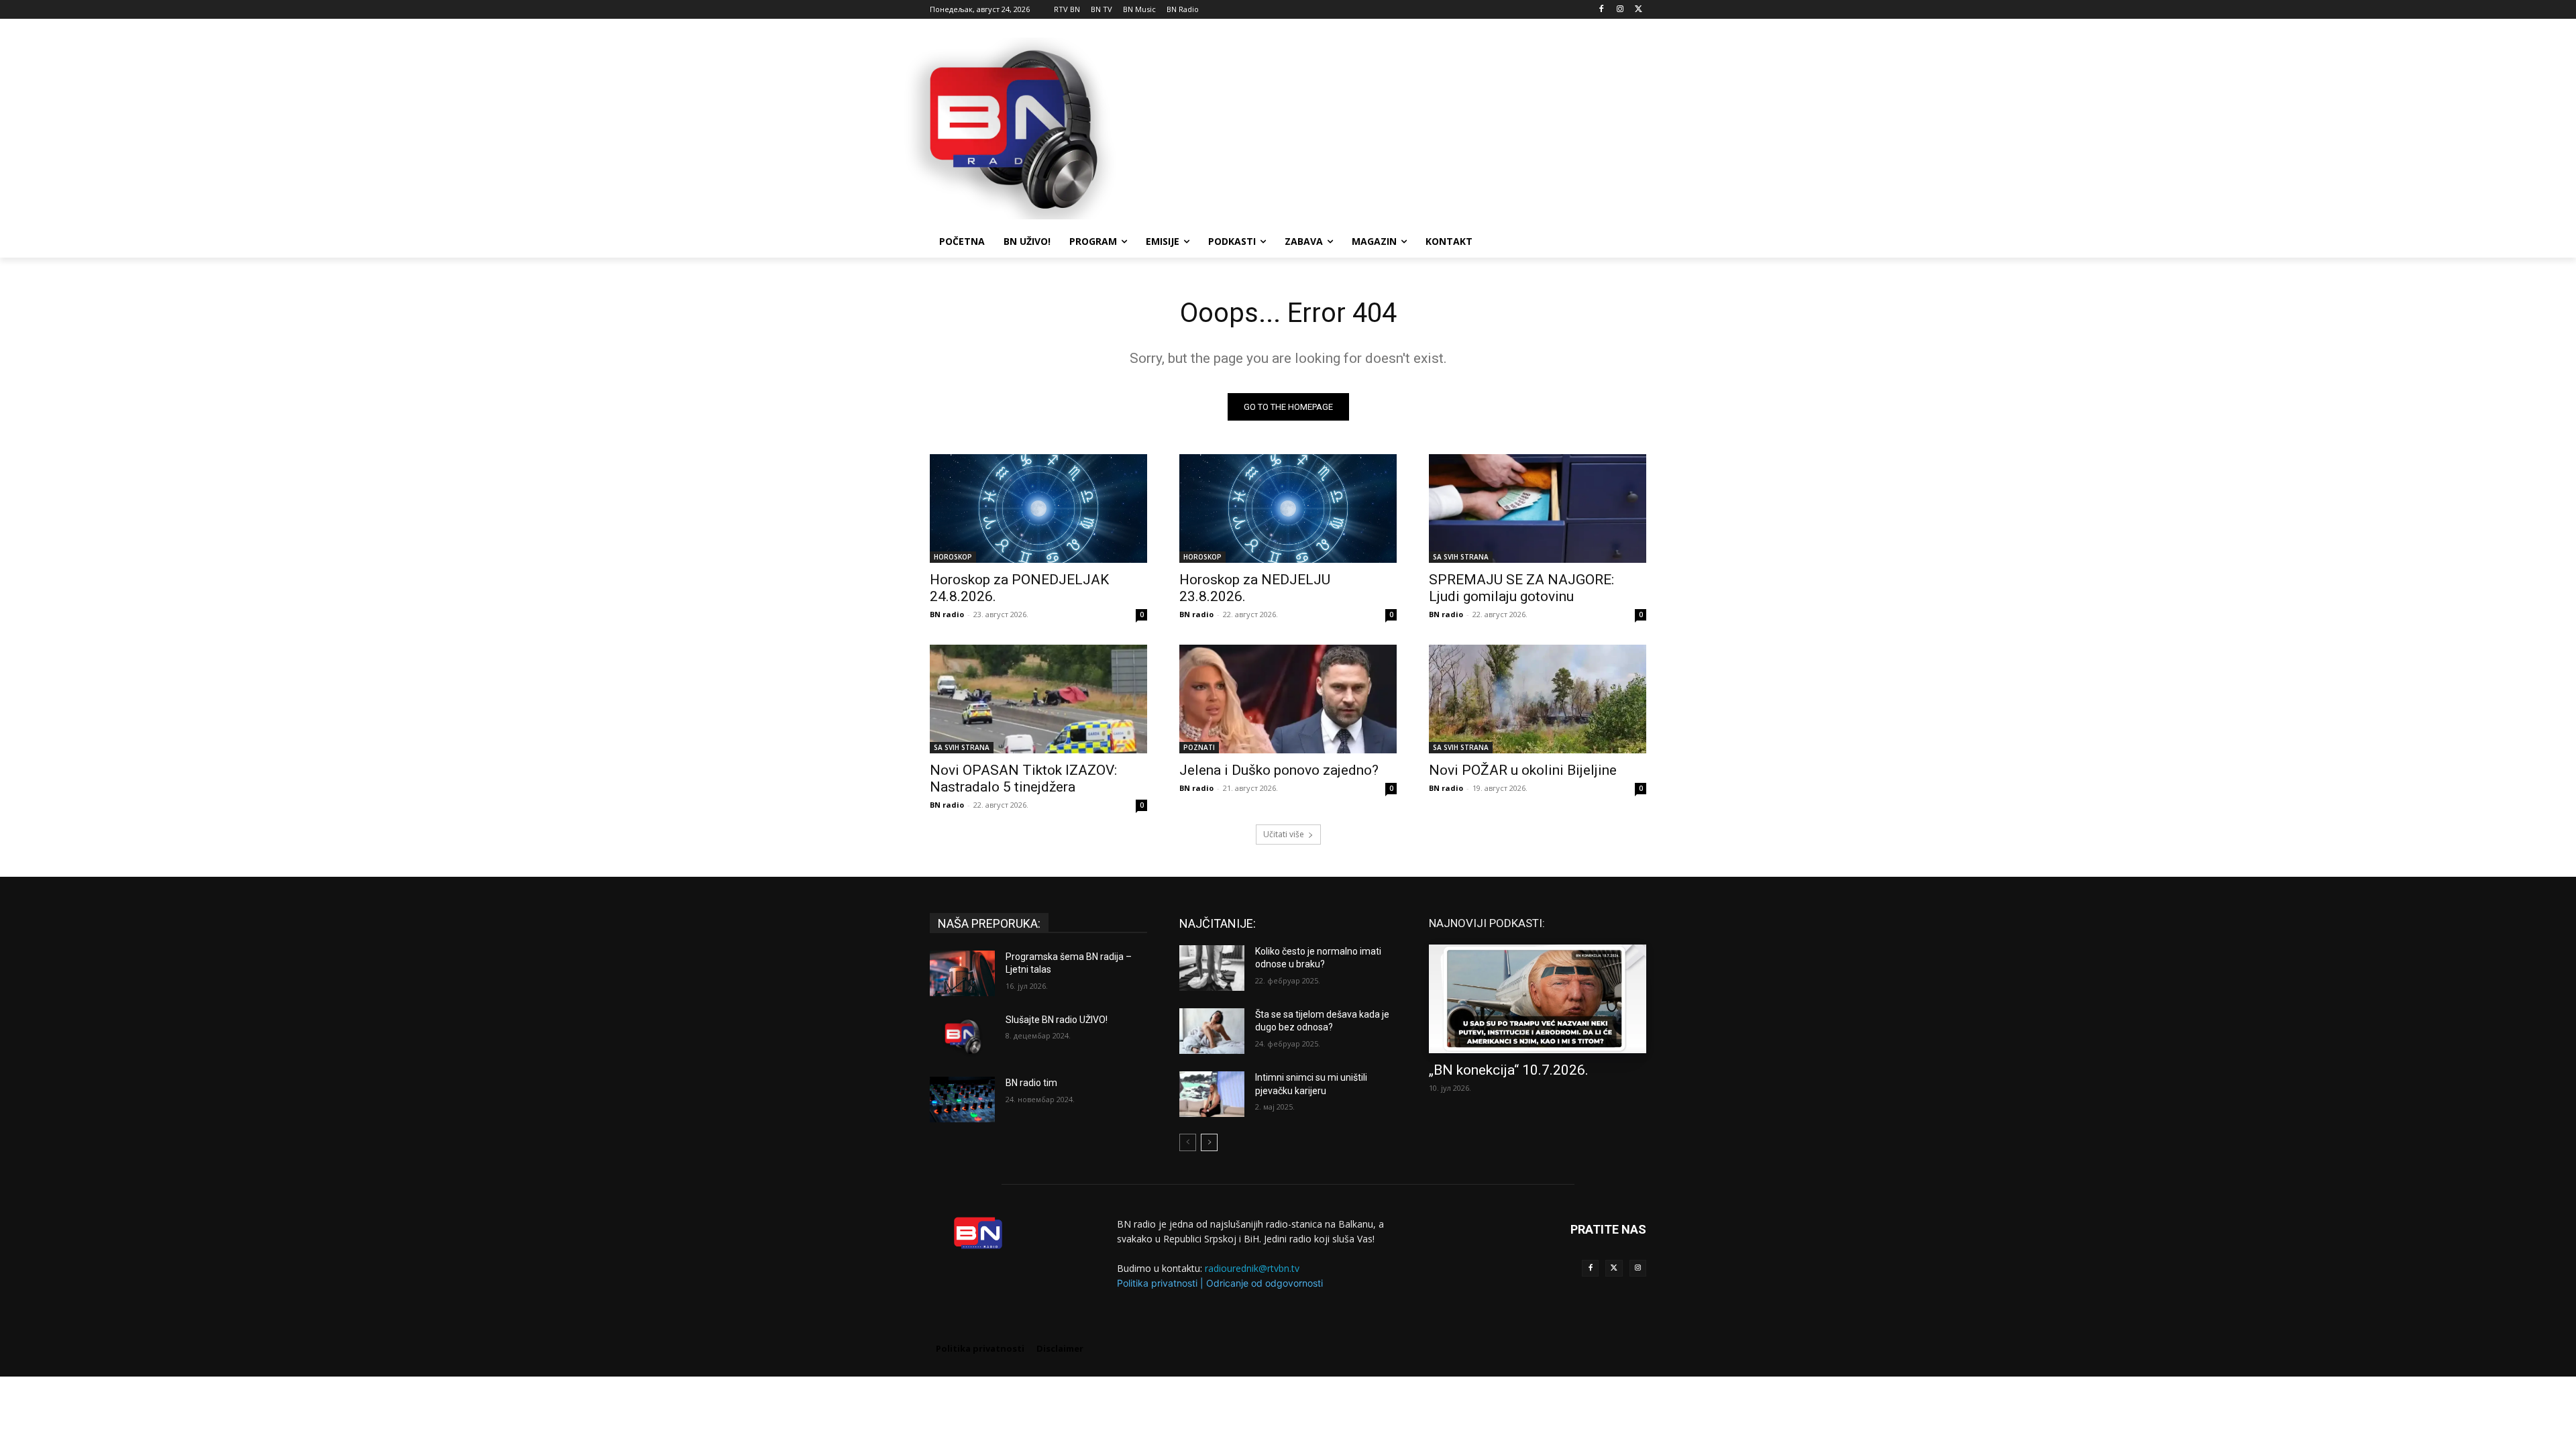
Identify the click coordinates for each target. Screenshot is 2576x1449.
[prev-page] (1188, 1142)
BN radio (947, 614)
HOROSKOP (953, 557)
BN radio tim (1031, 1083)
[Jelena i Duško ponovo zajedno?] (1288, 699)
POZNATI (1199, 747)
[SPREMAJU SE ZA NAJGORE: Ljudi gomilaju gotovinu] (1538, 508)
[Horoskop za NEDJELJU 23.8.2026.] (1288, 508)
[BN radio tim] (962, 1099)
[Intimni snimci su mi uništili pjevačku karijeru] (1212, 1094)
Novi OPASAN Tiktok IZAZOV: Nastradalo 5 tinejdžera (1023, 779)
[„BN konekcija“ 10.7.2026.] (1538, 999)
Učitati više (1284, 834)
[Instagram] (1620, 10)
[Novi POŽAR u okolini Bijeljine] (1538, 699)
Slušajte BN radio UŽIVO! (1057, 1020)
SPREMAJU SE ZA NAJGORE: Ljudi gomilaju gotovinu (1521, 588)
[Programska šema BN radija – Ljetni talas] (962, 973)
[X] (1639, 10)
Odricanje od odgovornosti (1265, 1283)
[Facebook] (1602, 10)
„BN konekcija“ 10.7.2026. (1509, 1070)
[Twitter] (1614, 1268)
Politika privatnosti (1157, 1283)
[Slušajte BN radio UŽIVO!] (962, 1036)
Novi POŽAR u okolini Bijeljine (1523, 770)
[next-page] (1209, 1142)
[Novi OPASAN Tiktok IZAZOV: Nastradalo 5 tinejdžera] (1038, 699)
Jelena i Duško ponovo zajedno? (1279, 770)
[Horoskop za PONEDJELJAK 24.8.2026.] (1038, 508)
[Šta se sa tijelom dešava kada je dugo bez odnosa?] (1212, 1031)
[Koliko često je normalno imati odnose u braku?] (1212, 968)
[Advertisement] (1389, 127)
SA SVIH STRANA (1461, 557)
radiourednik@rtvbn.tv (1252, 1268)
